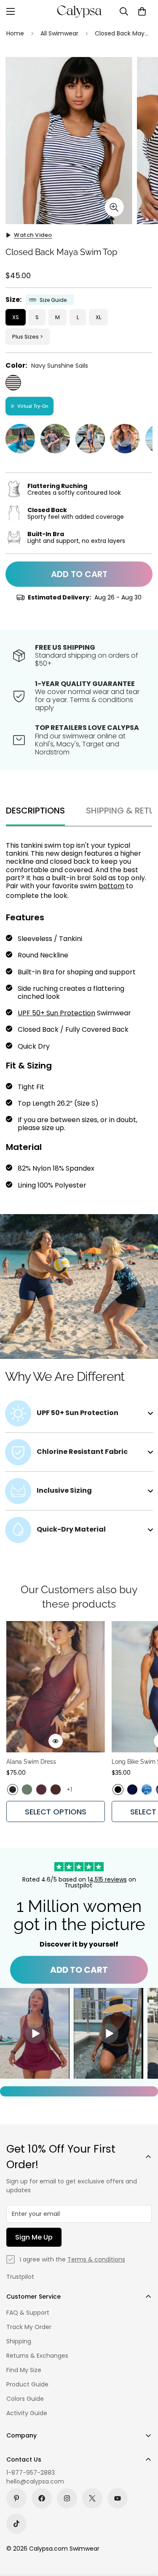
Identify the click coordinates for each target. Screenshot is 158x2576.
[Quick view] (56, 1741)
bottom (111, 886)
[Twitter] (92, 2498)
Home (15, 33)
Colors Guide (25, 2399)
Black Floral (13, 1790)
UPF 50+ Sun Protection (56, 1013)
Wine (41, 1790)
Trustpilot (20, 2277)
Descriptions (35, 811)
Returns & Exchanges (37, 2356)
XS (16, 317)
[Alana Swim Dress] (56, 1687)
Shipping (19, 2341)
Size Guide (53, 300)
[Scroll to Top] (143, 2531)
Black (118, 1790)
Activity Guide (27, 2413)
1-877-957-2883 (31, 2473)
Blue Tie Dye (147, 1790)
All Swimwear (59, 33)
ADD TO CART (79, 1970)
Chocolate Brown (56, 1790)
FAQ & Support (28, 2313)
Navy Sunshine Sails (13, 383)
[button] (142, 11)
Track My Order (29, 2327)
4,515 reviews (108, 1879)
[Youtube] (118, 2498)
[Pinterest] (16, 2498)
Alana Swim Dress (31, 1762)
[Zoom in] (114, 207)
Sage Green (27, 1790)
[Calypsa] (79, 11)
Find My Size (24, 2370)
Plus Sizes (25, 337)
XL (98, 317)
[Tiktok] (16, 2524)
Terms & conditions (96, 2259)
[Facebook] (42, 2498)
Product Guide (27, 2384)
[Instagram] (67, 2498)
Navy (132, 1790)
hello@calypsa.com (35, 2481)
